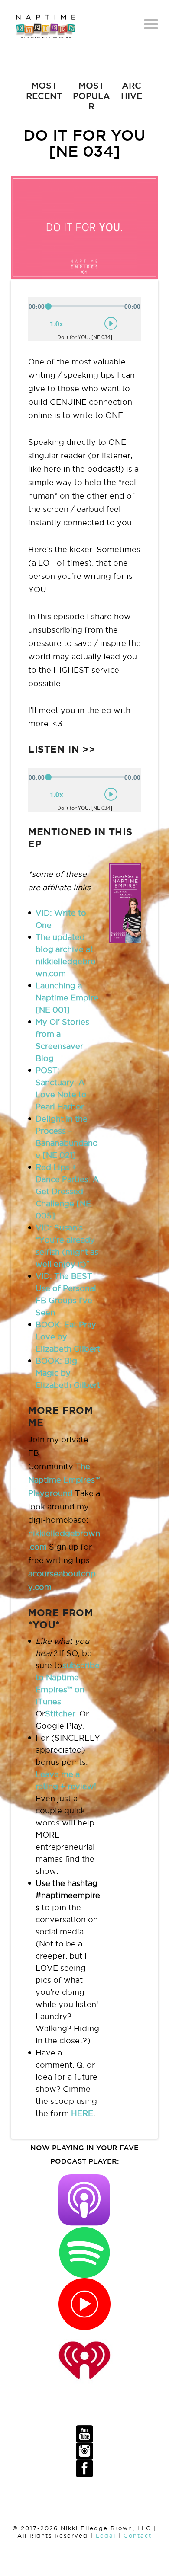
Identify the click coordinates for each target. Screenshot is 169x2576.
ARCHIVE (132, 91)
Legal (106, 2536)
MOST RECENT (44, 91)
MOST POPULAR (91, 96)
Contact (138, 2536)
